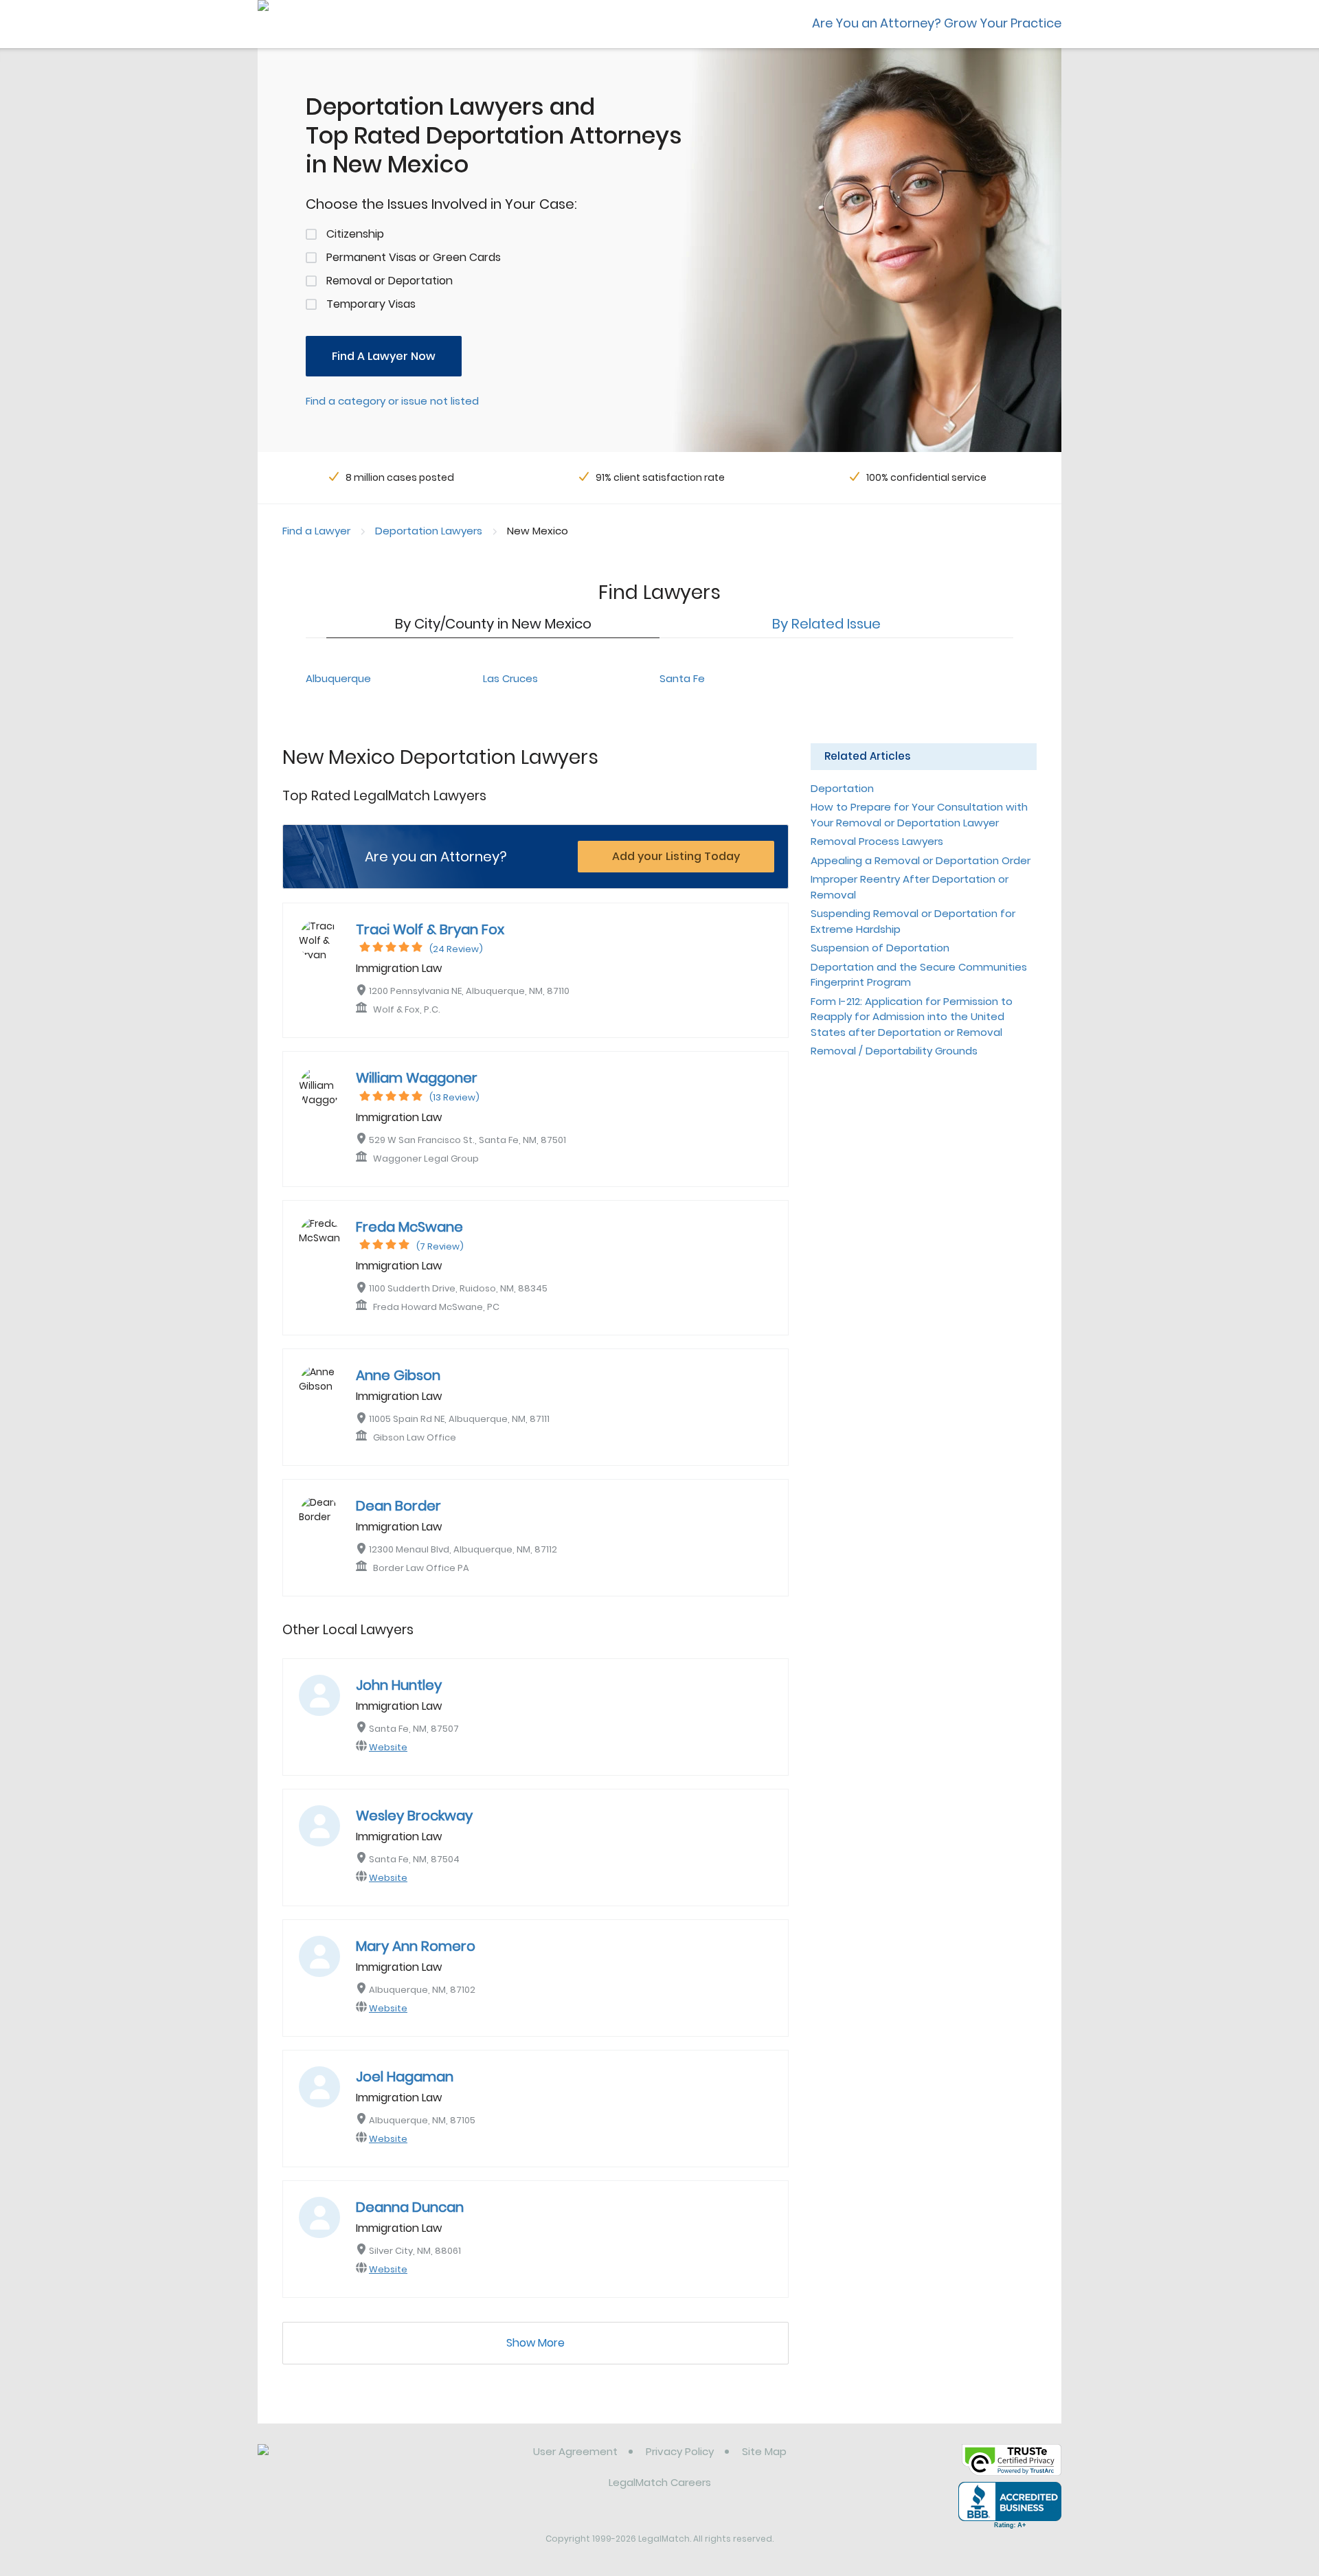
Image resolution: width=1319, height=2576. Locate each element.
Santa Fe (682, 678)
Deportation (842, 788)
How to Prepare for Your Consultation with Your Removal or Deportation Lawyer (919, 815)
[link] (328, 2462)
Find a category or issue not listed (392, 401)
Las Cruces (510, 678)
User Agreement (575, 2451)
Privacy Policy (680, 2451)
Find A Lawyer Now (384, 356)
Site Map (764, 2451)
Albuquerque (338, 678)
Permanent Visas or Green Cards (414, 257)
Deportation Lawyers (429, 531)
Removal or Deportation (390, 281)
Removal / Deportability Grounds (894, 1051)
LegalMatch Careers (660, 2482)
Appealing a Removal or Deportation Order (921, 860)
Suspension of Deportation (880, 948)
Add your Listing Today (676, 856)
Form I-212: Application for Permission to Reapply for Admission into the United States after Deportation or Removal (912, 1017)
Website (388, 1747)
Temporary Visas (371, 304)
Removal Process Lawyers (877, 841)
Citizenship (355, 234)
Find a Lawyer (316, 531)
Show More (536, 2343)
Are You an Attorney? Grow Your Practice (937, 23)
